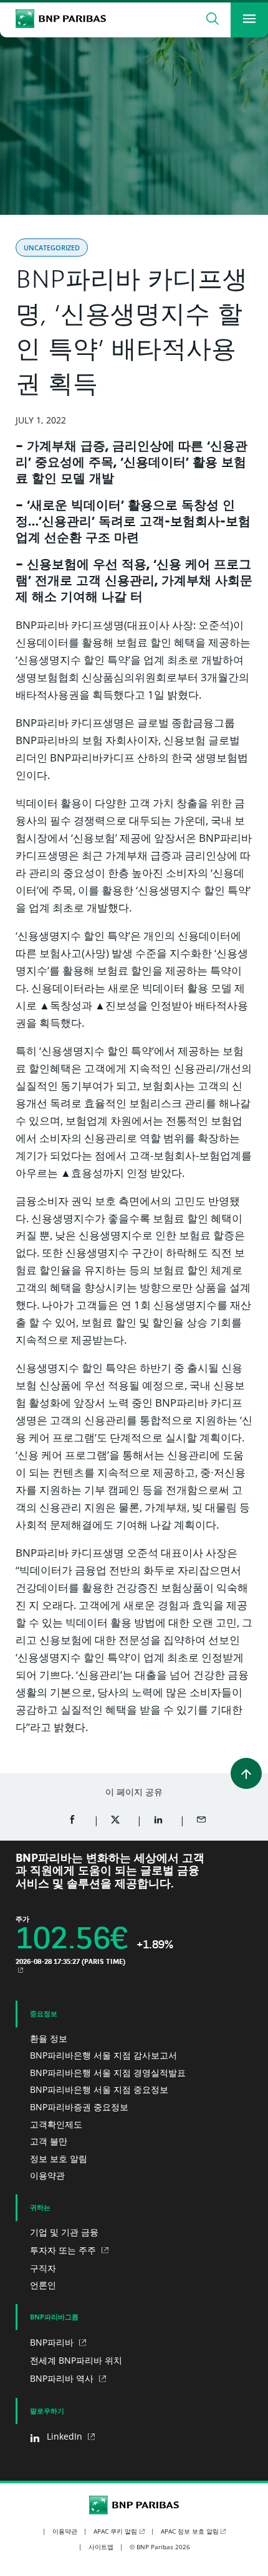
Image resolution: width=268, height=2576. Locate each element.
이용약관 (47, 2175)
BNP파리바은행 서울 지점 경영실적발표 (108, 2073)
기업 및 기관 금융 (64, 2232)
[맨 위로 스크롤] (246, 1773)
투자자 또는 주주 (64, 2250)
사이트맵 (101, 2547)
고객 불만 (49, 2141)
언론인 (43, 2285)
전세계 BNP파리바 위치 (76, 2360)
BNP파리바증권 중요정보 (79, 2107)
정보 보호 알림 (59, 2158)
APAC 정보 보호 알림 (190, 2531)
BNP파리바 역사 (63, 2378)
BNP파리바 (53, 2342)
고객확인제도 (56, 2124)
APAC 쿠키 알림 (115, 2531)
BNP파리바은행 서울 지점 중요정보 (99, 2089)
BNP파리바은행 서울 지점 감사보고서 (103, 2055)
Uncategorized (52, 248)
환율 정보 (49, 2038)
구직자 (43, 2268)
